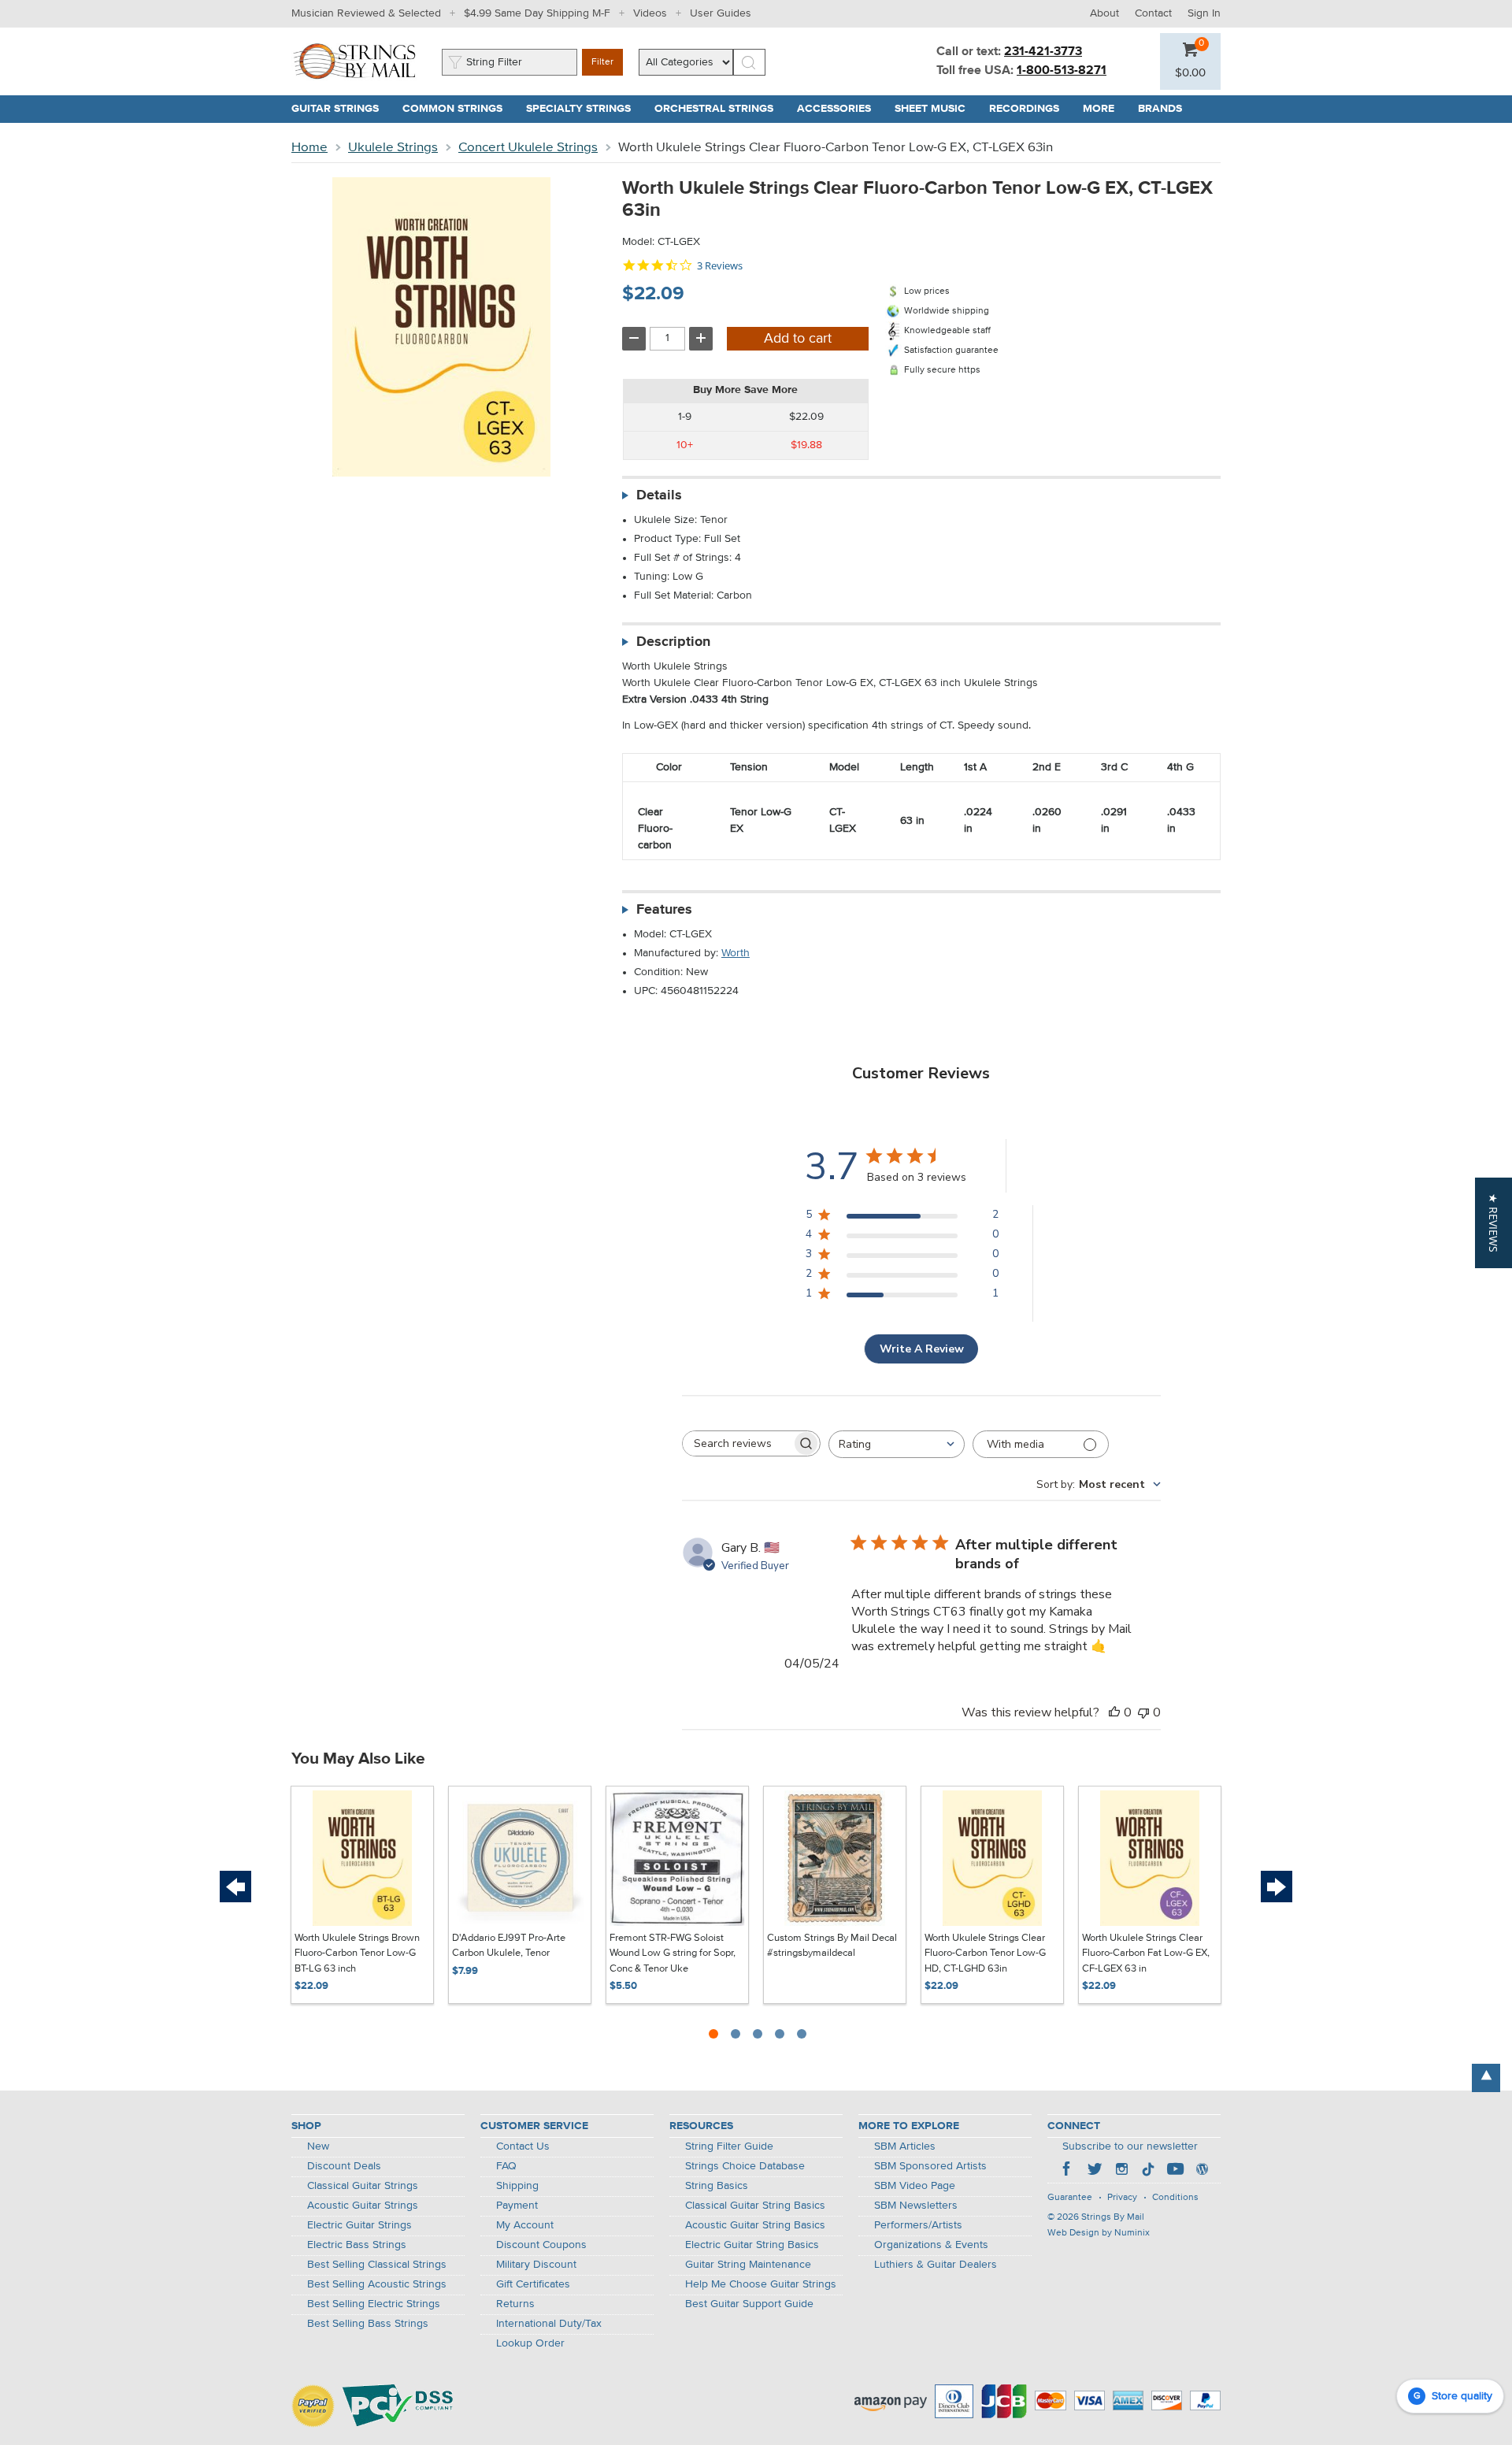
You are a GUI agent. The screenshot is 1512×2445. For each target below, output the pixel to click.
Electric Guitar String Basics (752, 2245)
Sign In (1204, 13)
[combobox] (897, 1444)
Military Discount (536, 2265)
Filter (602, 62)
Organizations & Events (931, 2245)
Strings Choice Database (745, 2166)
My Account (525, 2225)
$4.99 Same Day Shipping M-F (537, 13)
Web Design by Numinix (1099, 2233)
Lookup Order (530, 2343)
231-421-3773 (1043, 52)
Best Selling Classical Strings (377, 2265)
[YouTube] (1175, 2171)
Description (673, 642)
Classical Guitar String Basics (755, 2206)
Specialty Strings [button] (584, 109)
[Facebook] (1068, 2171)
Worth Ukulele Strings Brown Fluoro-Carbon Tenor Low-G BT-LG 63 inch (357, 1953)
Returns (515, 2304)
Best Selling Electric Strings (374, 2304)
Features (664, 910)
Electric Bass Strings (357, 2245)
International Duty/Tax (549, 2324)
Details (659, 495)
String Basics (717, 2186)
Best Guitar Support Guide (749, 2304)
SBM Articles (905, 2146)
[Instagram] (1121, 2171)
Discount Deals (344, 2166)
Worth (736, 953)
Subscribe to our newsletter (1130, 2146)
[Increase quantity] (701, 339)
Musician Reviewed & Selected (366, 13)
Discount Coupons (541, 2245)
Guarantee (1070, 2198)
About (1104, 13)
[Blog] (1202, 2171)
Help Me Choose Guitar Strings (761, 2284)
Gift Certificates (533, 2284)
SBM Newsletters (916, 2206)
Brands (1160, 109)
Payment (517, 2206)
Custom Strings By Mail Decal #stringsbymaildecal (832, 1946)
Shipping (517, 2186)
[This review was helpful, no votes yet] (1114, 1712)
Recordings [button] (1030, 109)
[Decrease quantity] (634, 339)
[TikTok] (1148, 2171)
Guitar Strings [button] (341, 109)
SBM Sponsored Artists (930, 2166)
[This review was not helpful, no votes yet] (1143, 1712)
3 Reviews (720, 266)
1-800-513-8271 (1062, 71)
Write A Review (922, 1349)
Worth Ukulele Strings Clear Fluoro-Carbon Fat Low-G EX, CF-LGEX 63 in (1146, 1953)
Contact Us (523, 2146)
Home (309, 148)
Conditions (1175, 2198)
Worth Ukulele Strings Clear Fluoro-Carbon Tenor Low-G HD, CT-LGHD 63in (985, 1953)
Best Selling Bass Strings (368, 2324)
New (318, 2146)
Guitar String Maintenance (748, 2265)
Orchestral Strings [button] (720, 109)
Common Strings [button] (458, 109)
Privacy (1122, 2198)
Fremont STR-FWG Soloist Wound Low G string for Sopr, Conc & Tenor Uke (673, 1953)
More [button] (1104, 109)
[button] (1190, 73)
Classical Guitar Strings (363, 2186)
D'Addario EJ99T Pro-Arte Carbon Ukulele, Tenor (509, 1946)
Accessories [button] (840, 109)
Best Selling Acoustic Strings (377, 2284)
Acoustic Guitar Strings (363, 2206)
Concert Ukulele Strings (528, 148)
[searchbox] (737, 1443)
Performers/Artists (918, 2225)
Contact (1153, 13)
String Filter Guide (729, 2146)
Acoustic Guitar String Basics (755, 2225)
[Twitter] (1095, 2171)
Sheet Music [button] (936, 109)
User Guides (721, 13)
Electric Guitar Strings (359, 2225)
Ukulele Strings (393, 148)
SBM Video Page (915, 2186)
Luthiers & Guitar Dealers (936, 2265)
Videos (650, 13)
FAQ (506, 2166)
